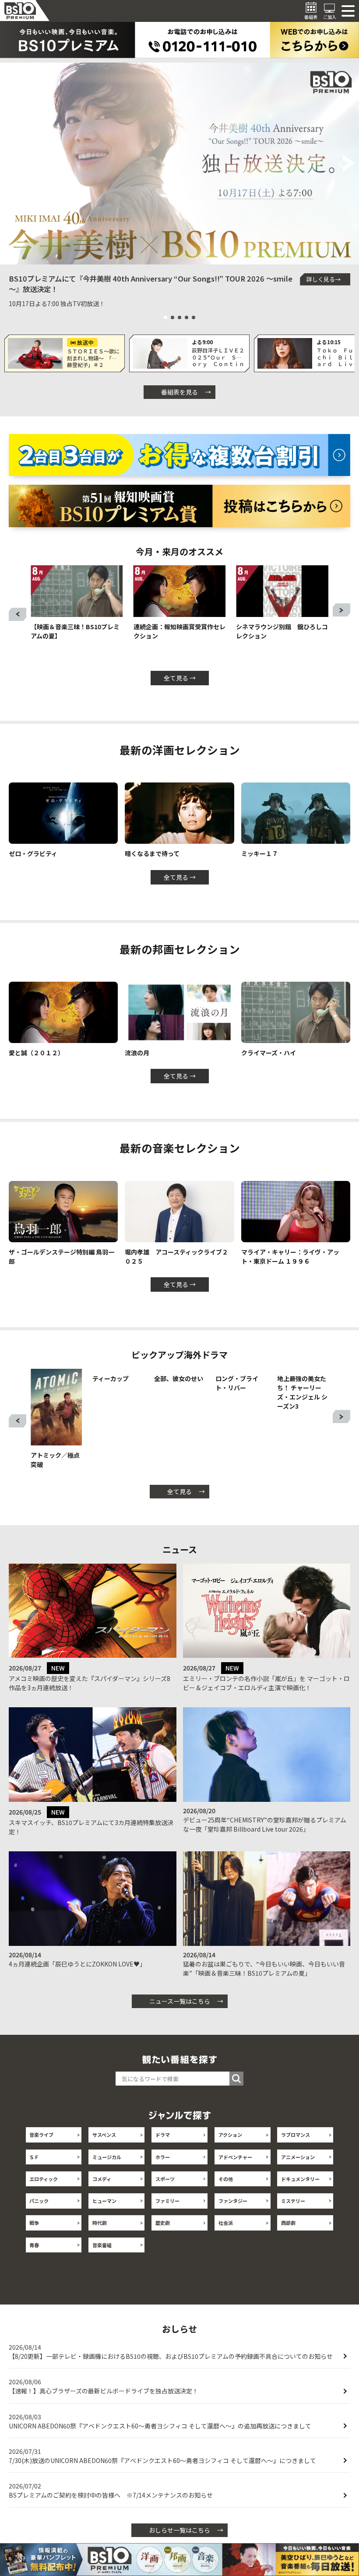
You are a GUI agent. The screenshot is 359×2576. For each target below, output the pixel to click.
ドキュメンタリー (300, 2194)
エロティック (44, 2194)
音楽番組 (102, 2260)
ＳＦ (34, 2172)
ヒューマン (104, 2216)
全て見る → (180, 678)
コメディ (102, 2194)
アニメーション (298, 2172)
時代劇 (100, 2238)
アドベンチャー (235, 2172)
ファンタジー (233, 2216)
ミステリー (293, 2216)
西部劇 (288, 2238)
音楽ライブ (41, 2150)
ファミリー (167, 2216)
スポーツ (165, 2194)
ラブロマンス (296, 2150)
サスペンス (104, 2150)
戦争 (34, 2238)
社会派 (226, 2238)
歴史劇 (163, 2238)
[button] (10, 164)
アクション (230, 2150)
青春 (34, 2260)
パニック (39, 2216)
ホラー (163, 2172)
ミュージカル (107, 2172)
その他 (226, 2194)
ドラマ (163, 2150)
